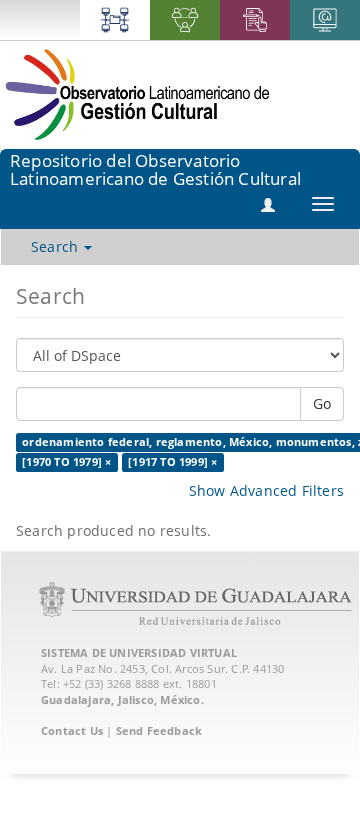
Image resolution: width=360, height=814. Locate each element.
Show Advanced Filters (266, 490)
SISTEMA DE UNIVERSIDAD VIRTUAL (139, 652)
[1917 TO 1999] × (172, 462)
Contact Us (72, 730)
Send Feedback (159, 730)
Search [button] (56, 246)
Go (322, 403)
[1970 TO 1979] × (66, 462)
